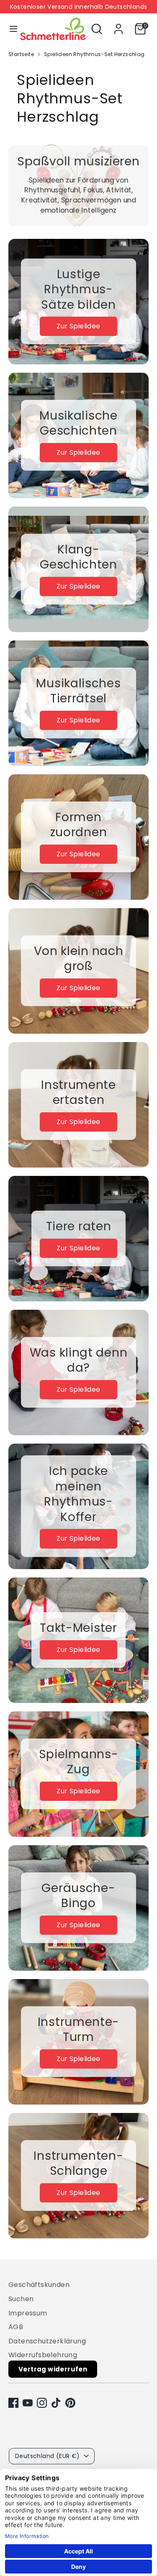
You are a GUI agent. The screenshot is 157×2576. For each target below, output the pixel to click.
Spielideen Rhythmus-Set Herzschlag (94, 54)
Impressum (28, 2313)
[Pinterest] (70, 2403)
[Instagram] (42, 2403)
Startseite (21, 54)
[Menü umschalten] (10, 29)
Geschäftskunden (39, 2285)
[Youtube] (28, 2403)
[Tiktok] (56, 2403)
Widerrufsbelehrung (43, 2355)
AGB (16, 2327)
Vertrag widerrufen (53, 2369)
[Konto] (118, 25)
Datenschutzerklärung (47, 2341)
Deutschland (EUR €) (48, 2456)
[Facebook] (13, 2403)
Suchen (21, 2299)
